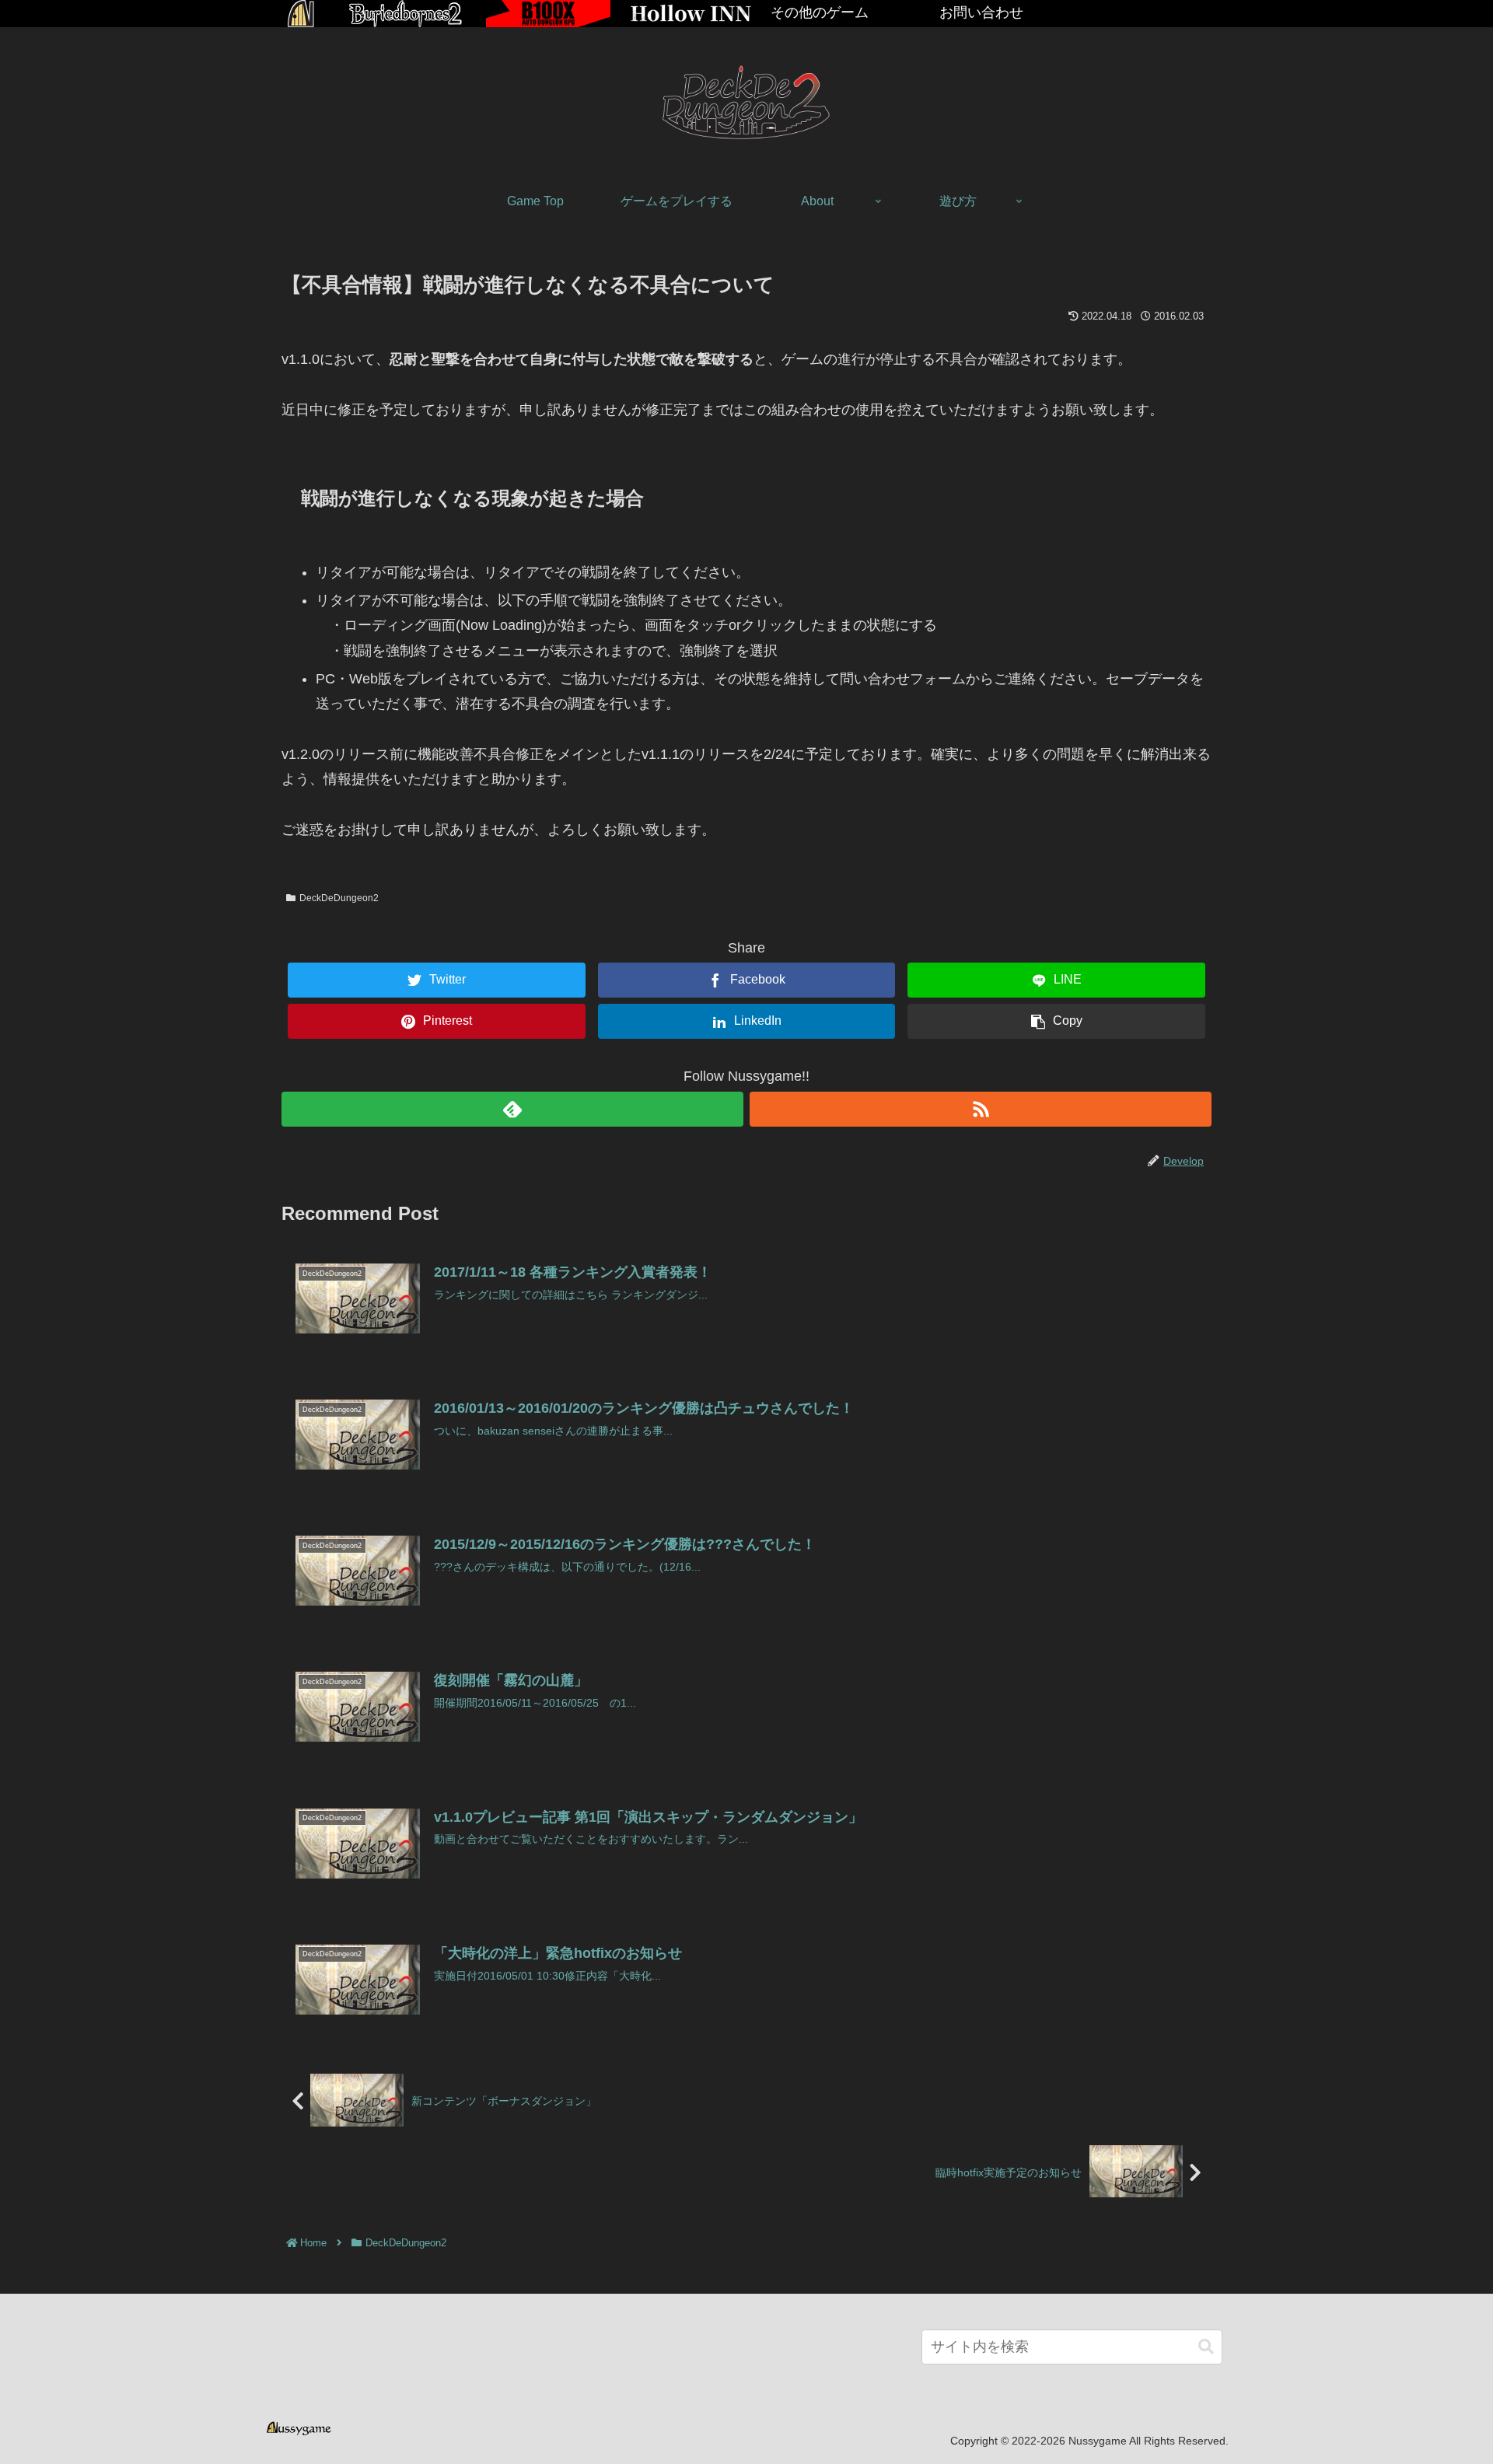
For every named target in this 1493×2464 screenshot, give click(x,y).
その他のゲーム (820, 12)
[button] (1206, 2347)
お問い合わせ (981, 12)
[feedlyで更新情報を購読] (512, 1109)
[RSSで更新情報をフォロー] (981, 1109)
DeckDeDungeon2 (339, 898)
